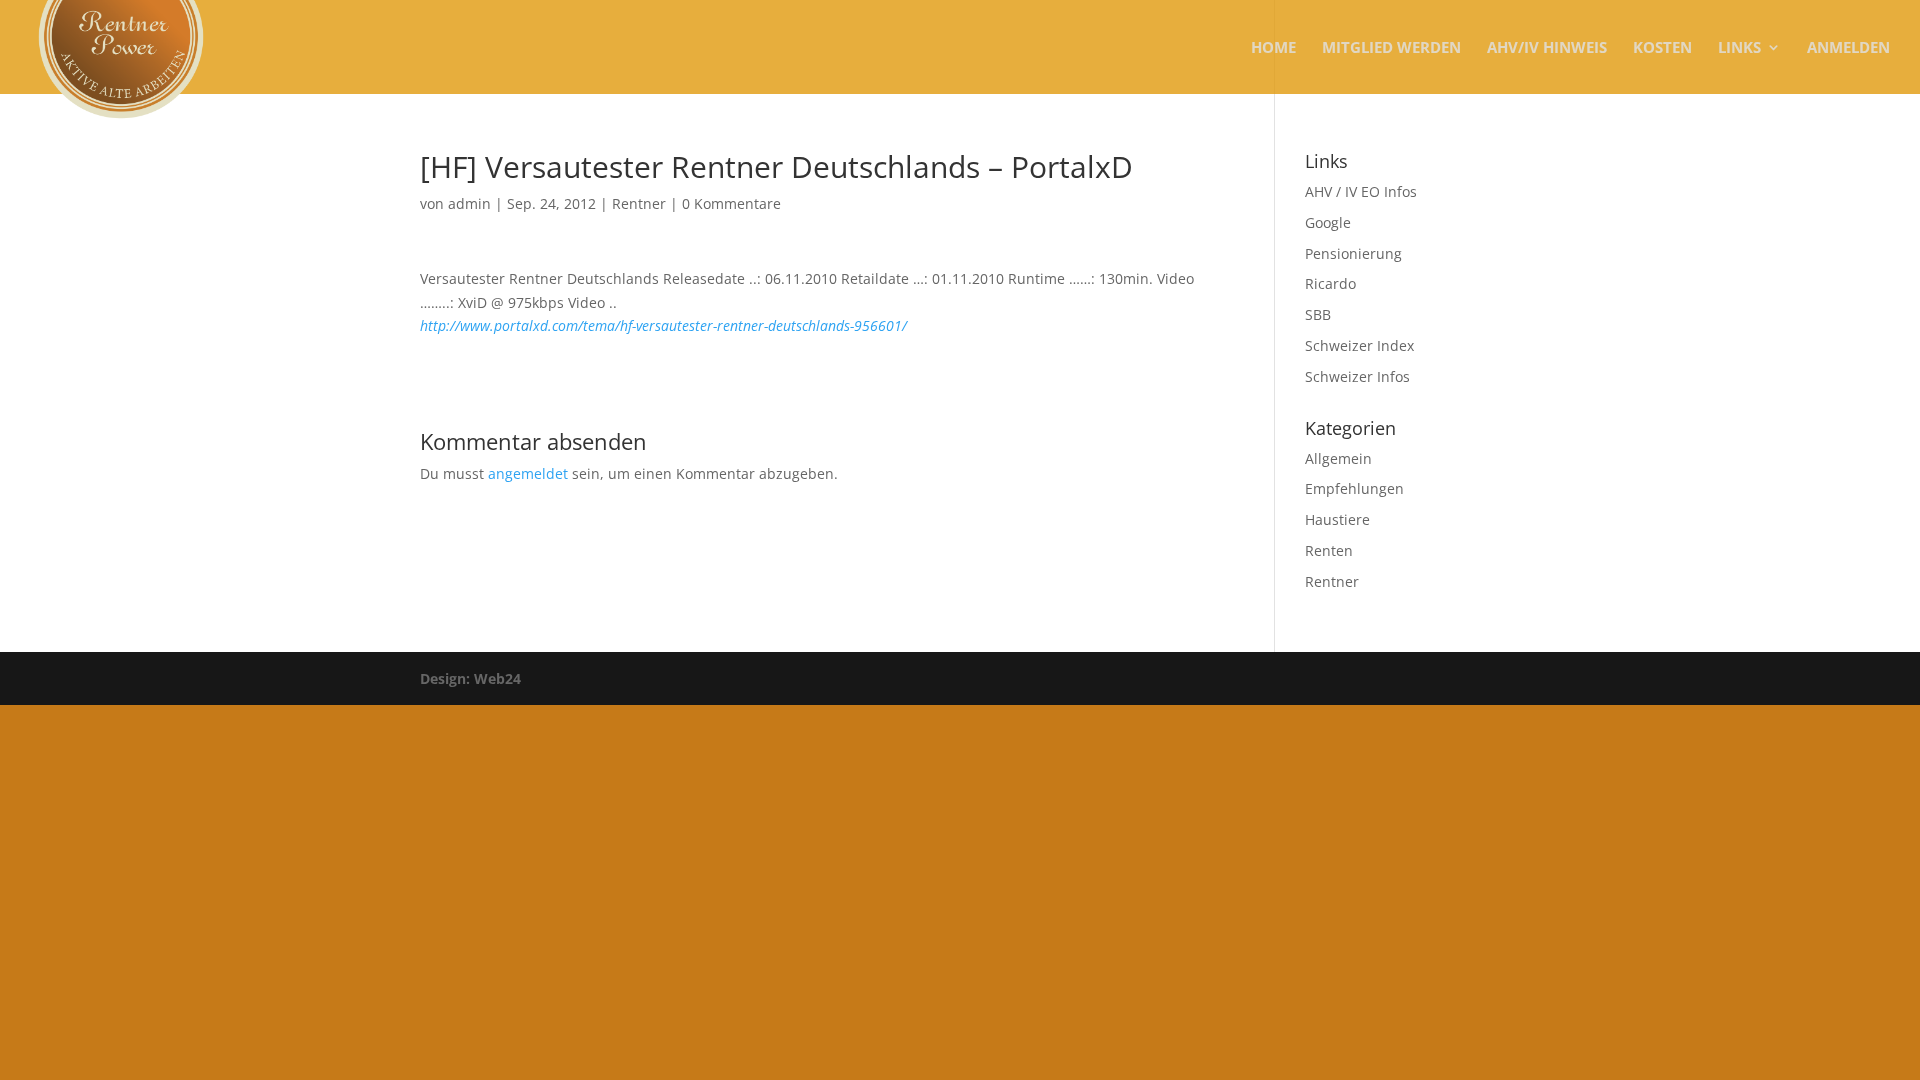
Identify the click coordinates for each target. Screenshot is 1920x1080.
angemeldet (528, 473)
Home (1273, 48)
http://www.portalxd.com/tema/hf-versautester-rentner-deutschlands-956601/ (663, 325)
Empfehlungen (1354, 488)
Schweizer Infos (1357, 376)
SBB (1318, 314)
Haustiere (1337, 519)
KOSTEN (1662, 48)
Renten (1329, 550)
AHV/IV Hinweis (1547, 48)
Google (1328, 222)
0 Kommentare (731, 203)
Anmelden (1848, 48)
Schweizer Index (1359, 345)
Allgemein (1338, 458)
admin (469, 203)
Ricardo (1330, 283)
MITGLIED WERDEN (1391, 48)
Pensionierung (1353, 253)
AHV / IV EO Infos (1361, 191)
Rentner (639, 203)
